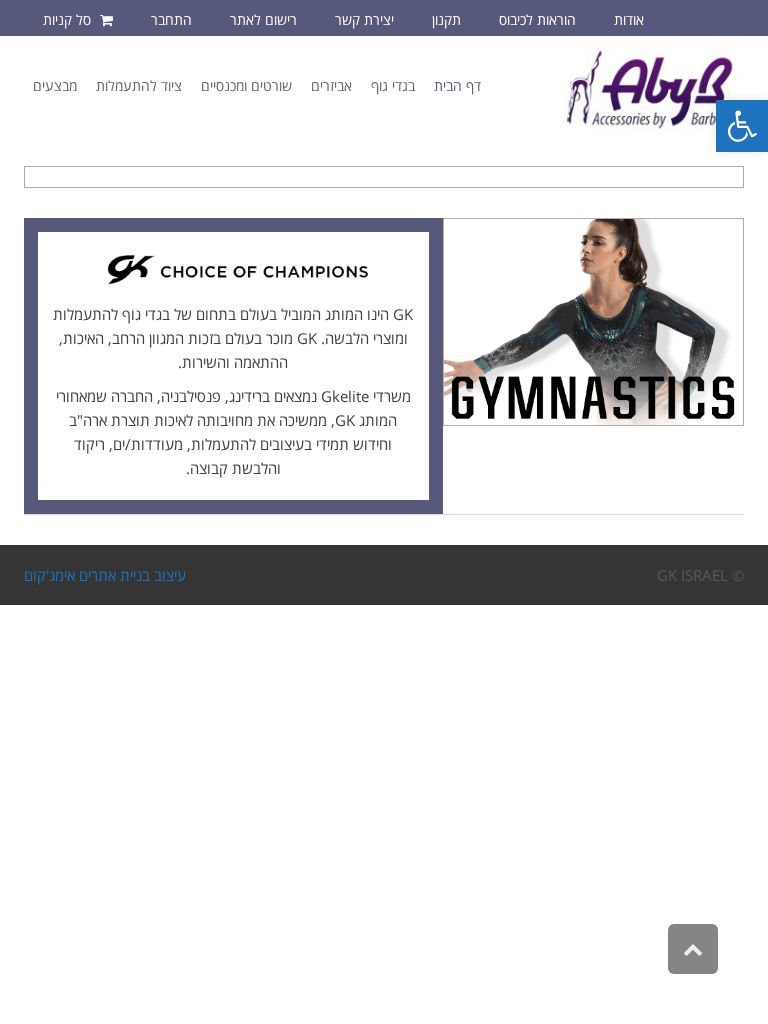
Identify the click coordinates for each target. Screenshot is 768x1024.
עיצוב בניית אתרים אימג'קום (105, 575)
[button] (742, 126)
